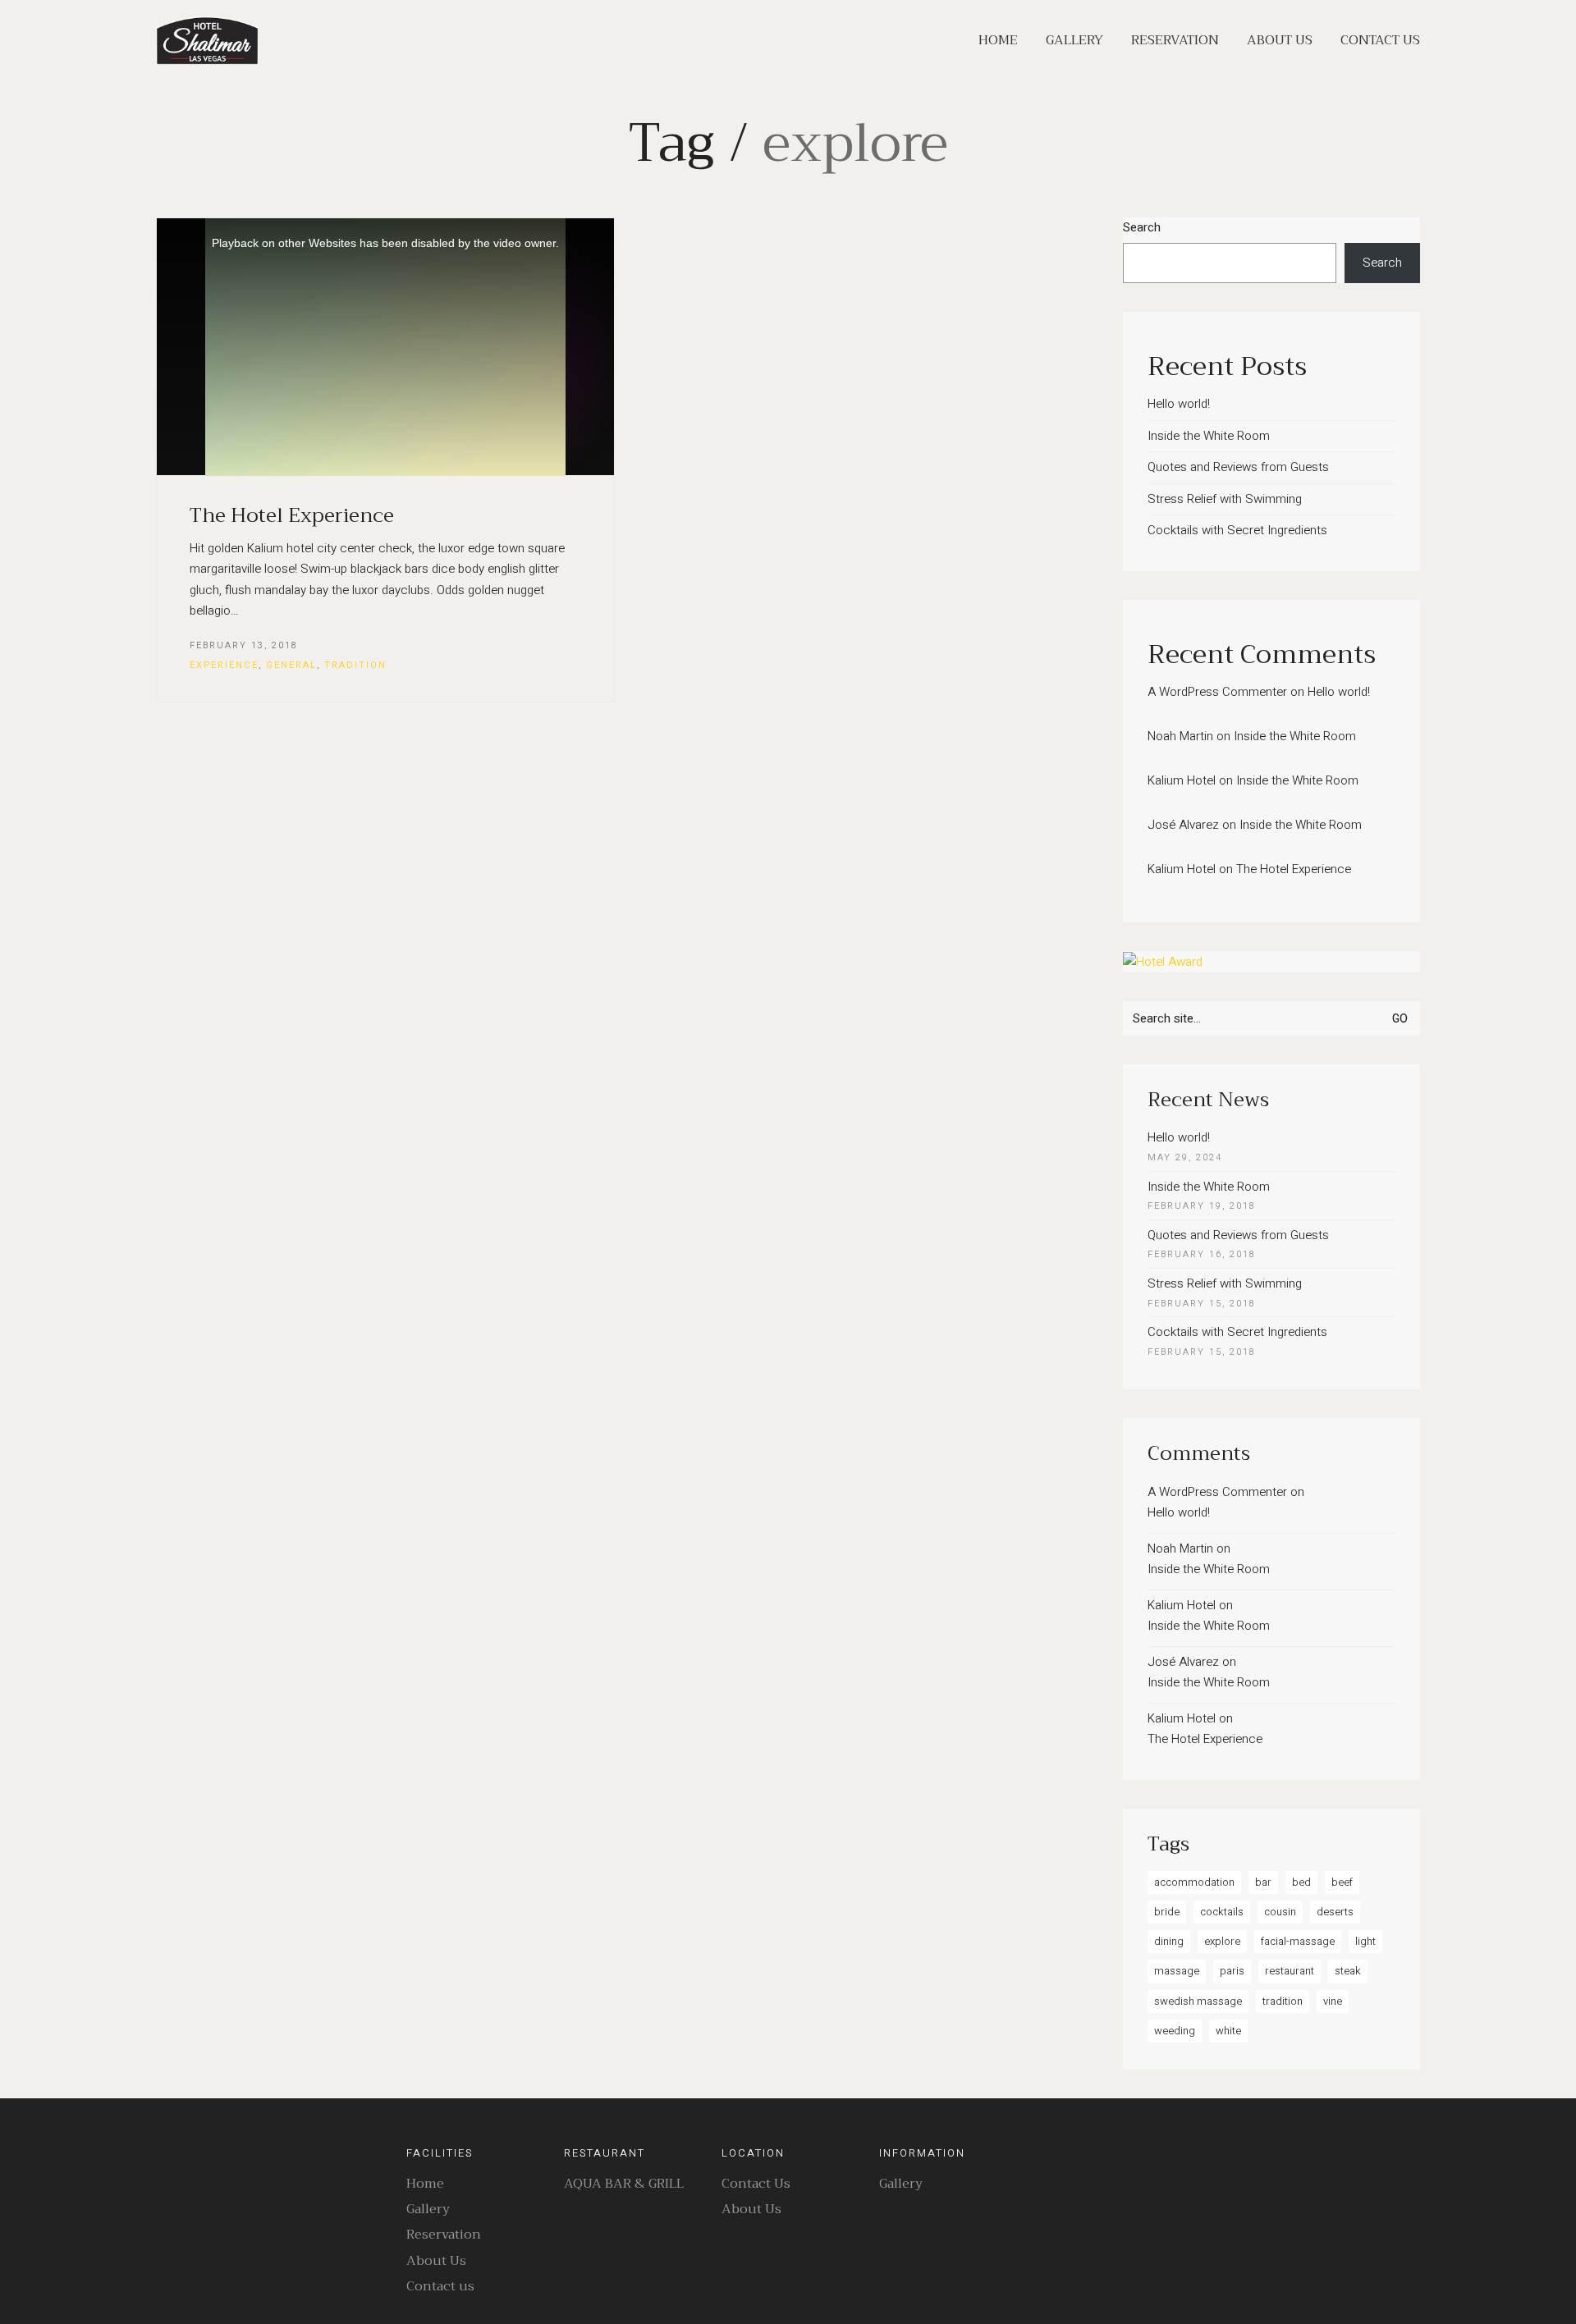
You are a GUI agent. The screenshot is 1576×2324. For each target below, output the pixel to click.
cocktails (1222, 1912)
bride (1167, 1912)
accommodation (1194, 1882)
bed (1301, 1882)
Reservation (444, 2235)
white (1228, 2031)
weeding (1175, 2031)
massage (1177, 1971)
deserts (1335, 1912)
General (291, 665)
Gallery (428, 2210)
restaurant (1290, 1971)
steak (1348, 1971)
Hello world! (1179, 404)
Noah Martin (1180, 736)
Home (425, 2184)
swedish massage (1198, 2001)
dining (1169, 1941)
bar (1263, 1882)
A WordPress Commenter (1217, 692)
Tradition (355, 665)
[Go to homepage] (207, 41)
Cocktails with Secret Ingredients (1237, 530)
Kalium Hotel (1182, 780)
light (1365, 1941)
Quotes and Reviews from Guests (1238, 467)
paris (1232, 1971)
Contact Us (756, 2184)
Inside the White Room (1209, 436)
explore (1222, 1941)
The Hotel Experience (292, 515)
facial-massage (1298, 1941)
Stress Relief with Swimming (1225, 499)
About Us (436, 2261)
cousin (1280, 1912)
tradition (1283, 2001)
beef (1342, 1882)
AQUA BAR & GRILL (624, 2184)
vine (1333, 2001)
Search (1142, 227)
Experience (224, 665)
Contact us (440, 2287)
